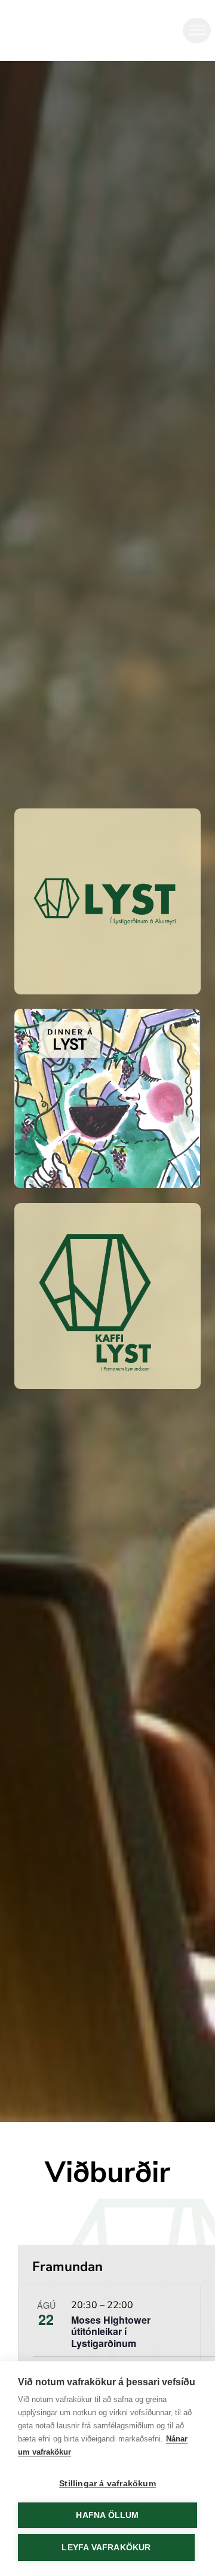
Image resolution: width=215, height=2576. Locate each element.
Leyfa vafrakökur (106, 2548)
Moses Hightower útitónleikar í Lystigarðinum (111, 2331)
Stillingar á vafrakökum (107, 2484)
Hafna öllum (107, 2515)
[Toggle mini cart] (154, 31)
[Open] (197, 30)
